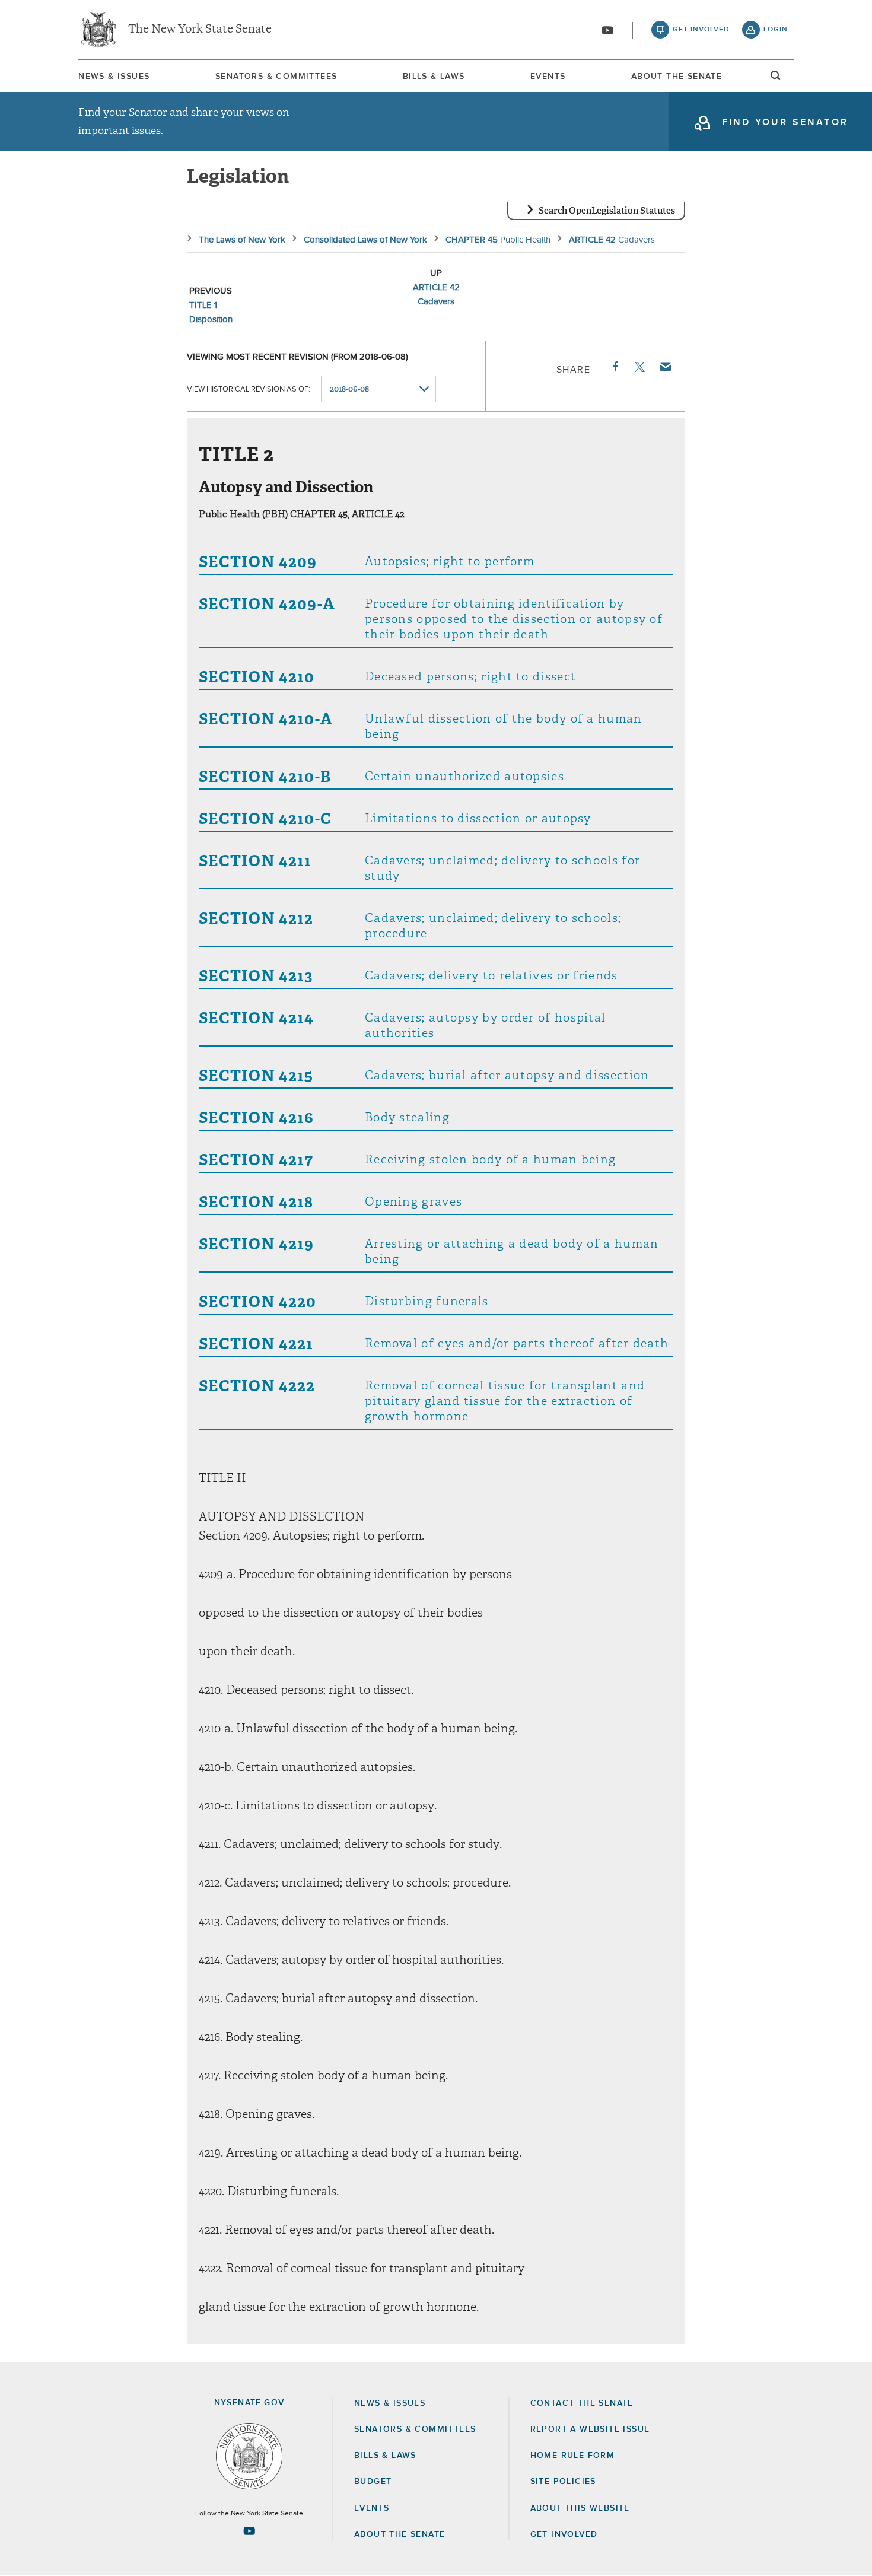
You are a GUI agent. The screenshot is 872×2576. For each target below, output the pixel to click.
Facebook (615, 367)
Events (548, 77)
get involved (701, 30)
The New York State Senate (200, 30)
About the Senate (400, 2534)
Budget (373, 2482)
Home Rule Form (573, 2456)
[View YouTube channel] (607, 30)
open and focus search (776, 79)
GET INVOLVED (564, 2534)
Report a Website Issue (590, 2429)
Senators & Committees (276, 77)
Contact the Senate (582, 2403)
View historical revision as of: (249, 389)
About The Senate (677, 77)
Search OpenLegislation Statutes (607, 211)
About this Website (580, 2508)
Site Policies (563, 2482)
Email (665, 367)
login (776, 30)
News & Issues (114, 77)
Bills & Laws (434, 77)
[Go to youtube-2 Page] (249, 2531)
